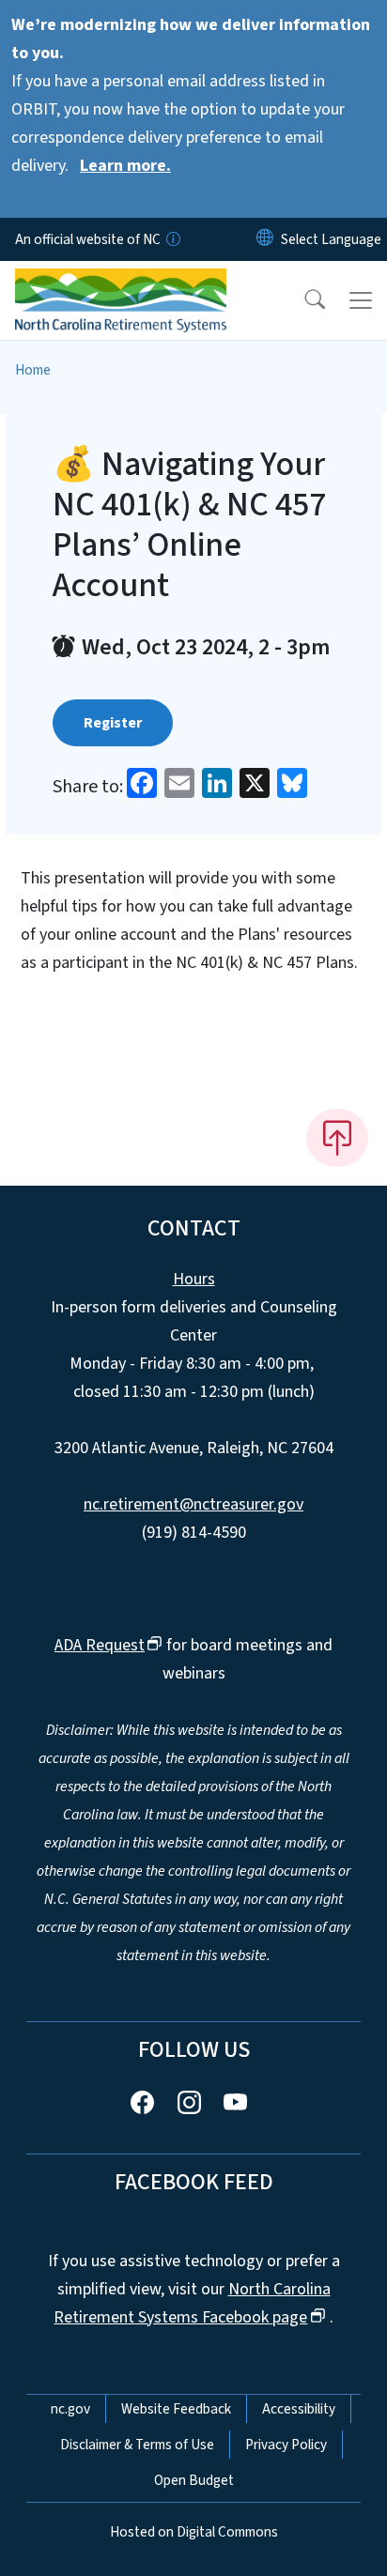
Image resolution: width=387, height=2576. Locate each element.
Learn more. (125, 166)
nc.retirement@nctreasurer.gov (193, 1504)
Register (113, 723)
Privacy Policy (286, 2445)
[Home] (121, 283)
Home (33, 370)
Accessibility (299, 2409)
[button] (302, 300)
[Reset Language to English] (265, 239)
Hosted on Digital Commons (194, 2532)
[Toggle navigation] (361, 300)
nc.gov (70, 2409)
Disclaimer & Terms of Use (137, 2445)
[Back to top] (337, 1138)
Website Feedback (176, 2409)
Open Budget (194, 2480)
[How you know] (172, 239)
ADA (100, 1645)
